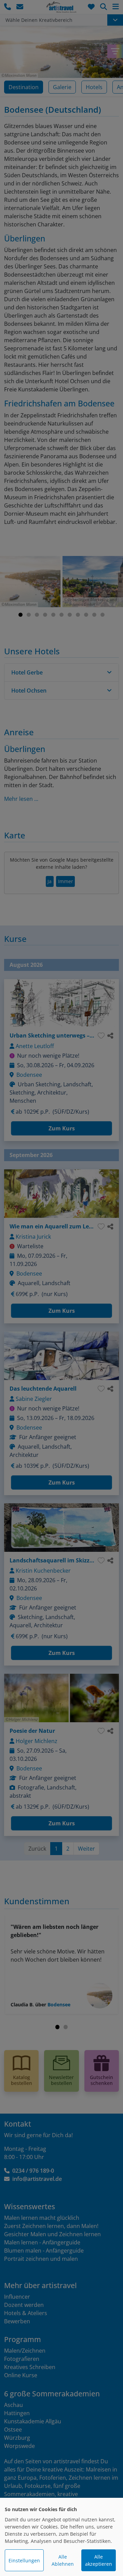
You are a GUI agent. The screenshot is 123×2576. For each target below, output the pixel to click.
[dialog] (61, 2537)
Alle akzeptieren (99, 2560)
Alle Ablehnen (63, 2560)
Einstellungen (24, 2560)
